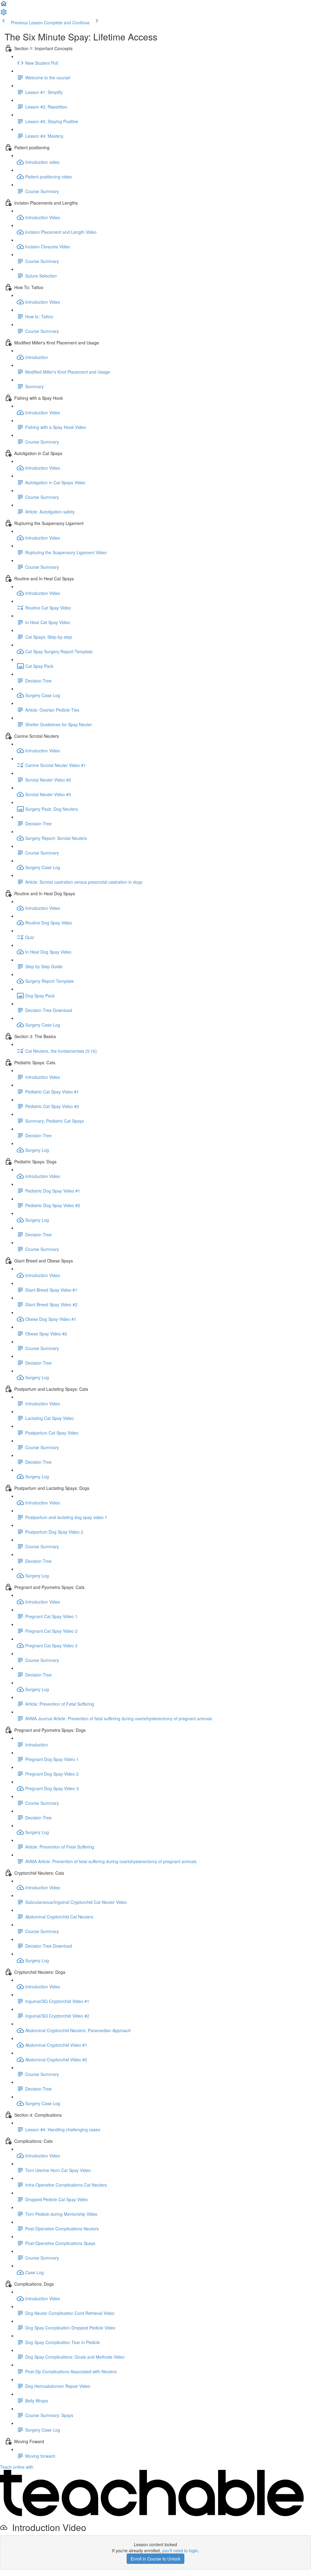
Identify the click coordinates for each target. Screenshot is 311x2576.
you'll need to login (180, 2550)
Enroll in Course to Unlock (155, 2559)
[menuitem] (4, 14)
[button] (4, 5)
